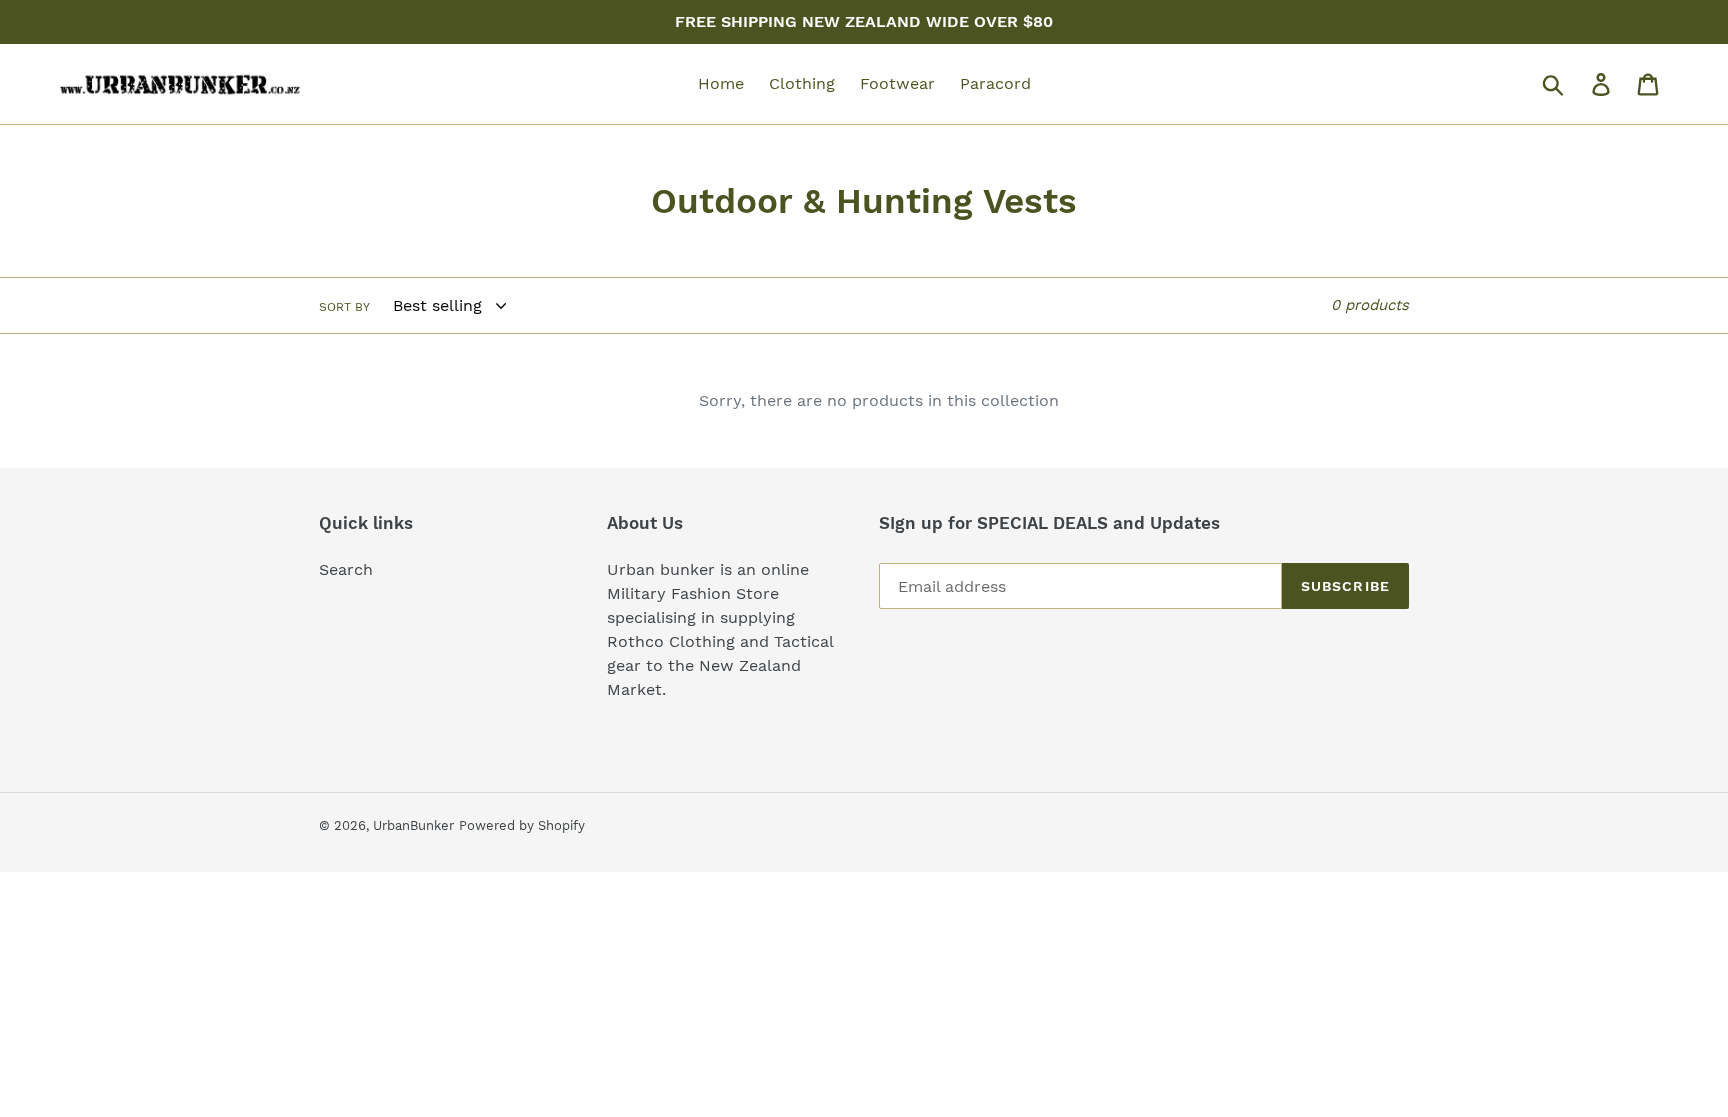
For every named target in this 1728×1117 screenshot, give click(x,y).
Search (346, 569)
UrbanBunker (413, 825)
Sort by (344, 307)
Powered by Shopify (522, 825)
